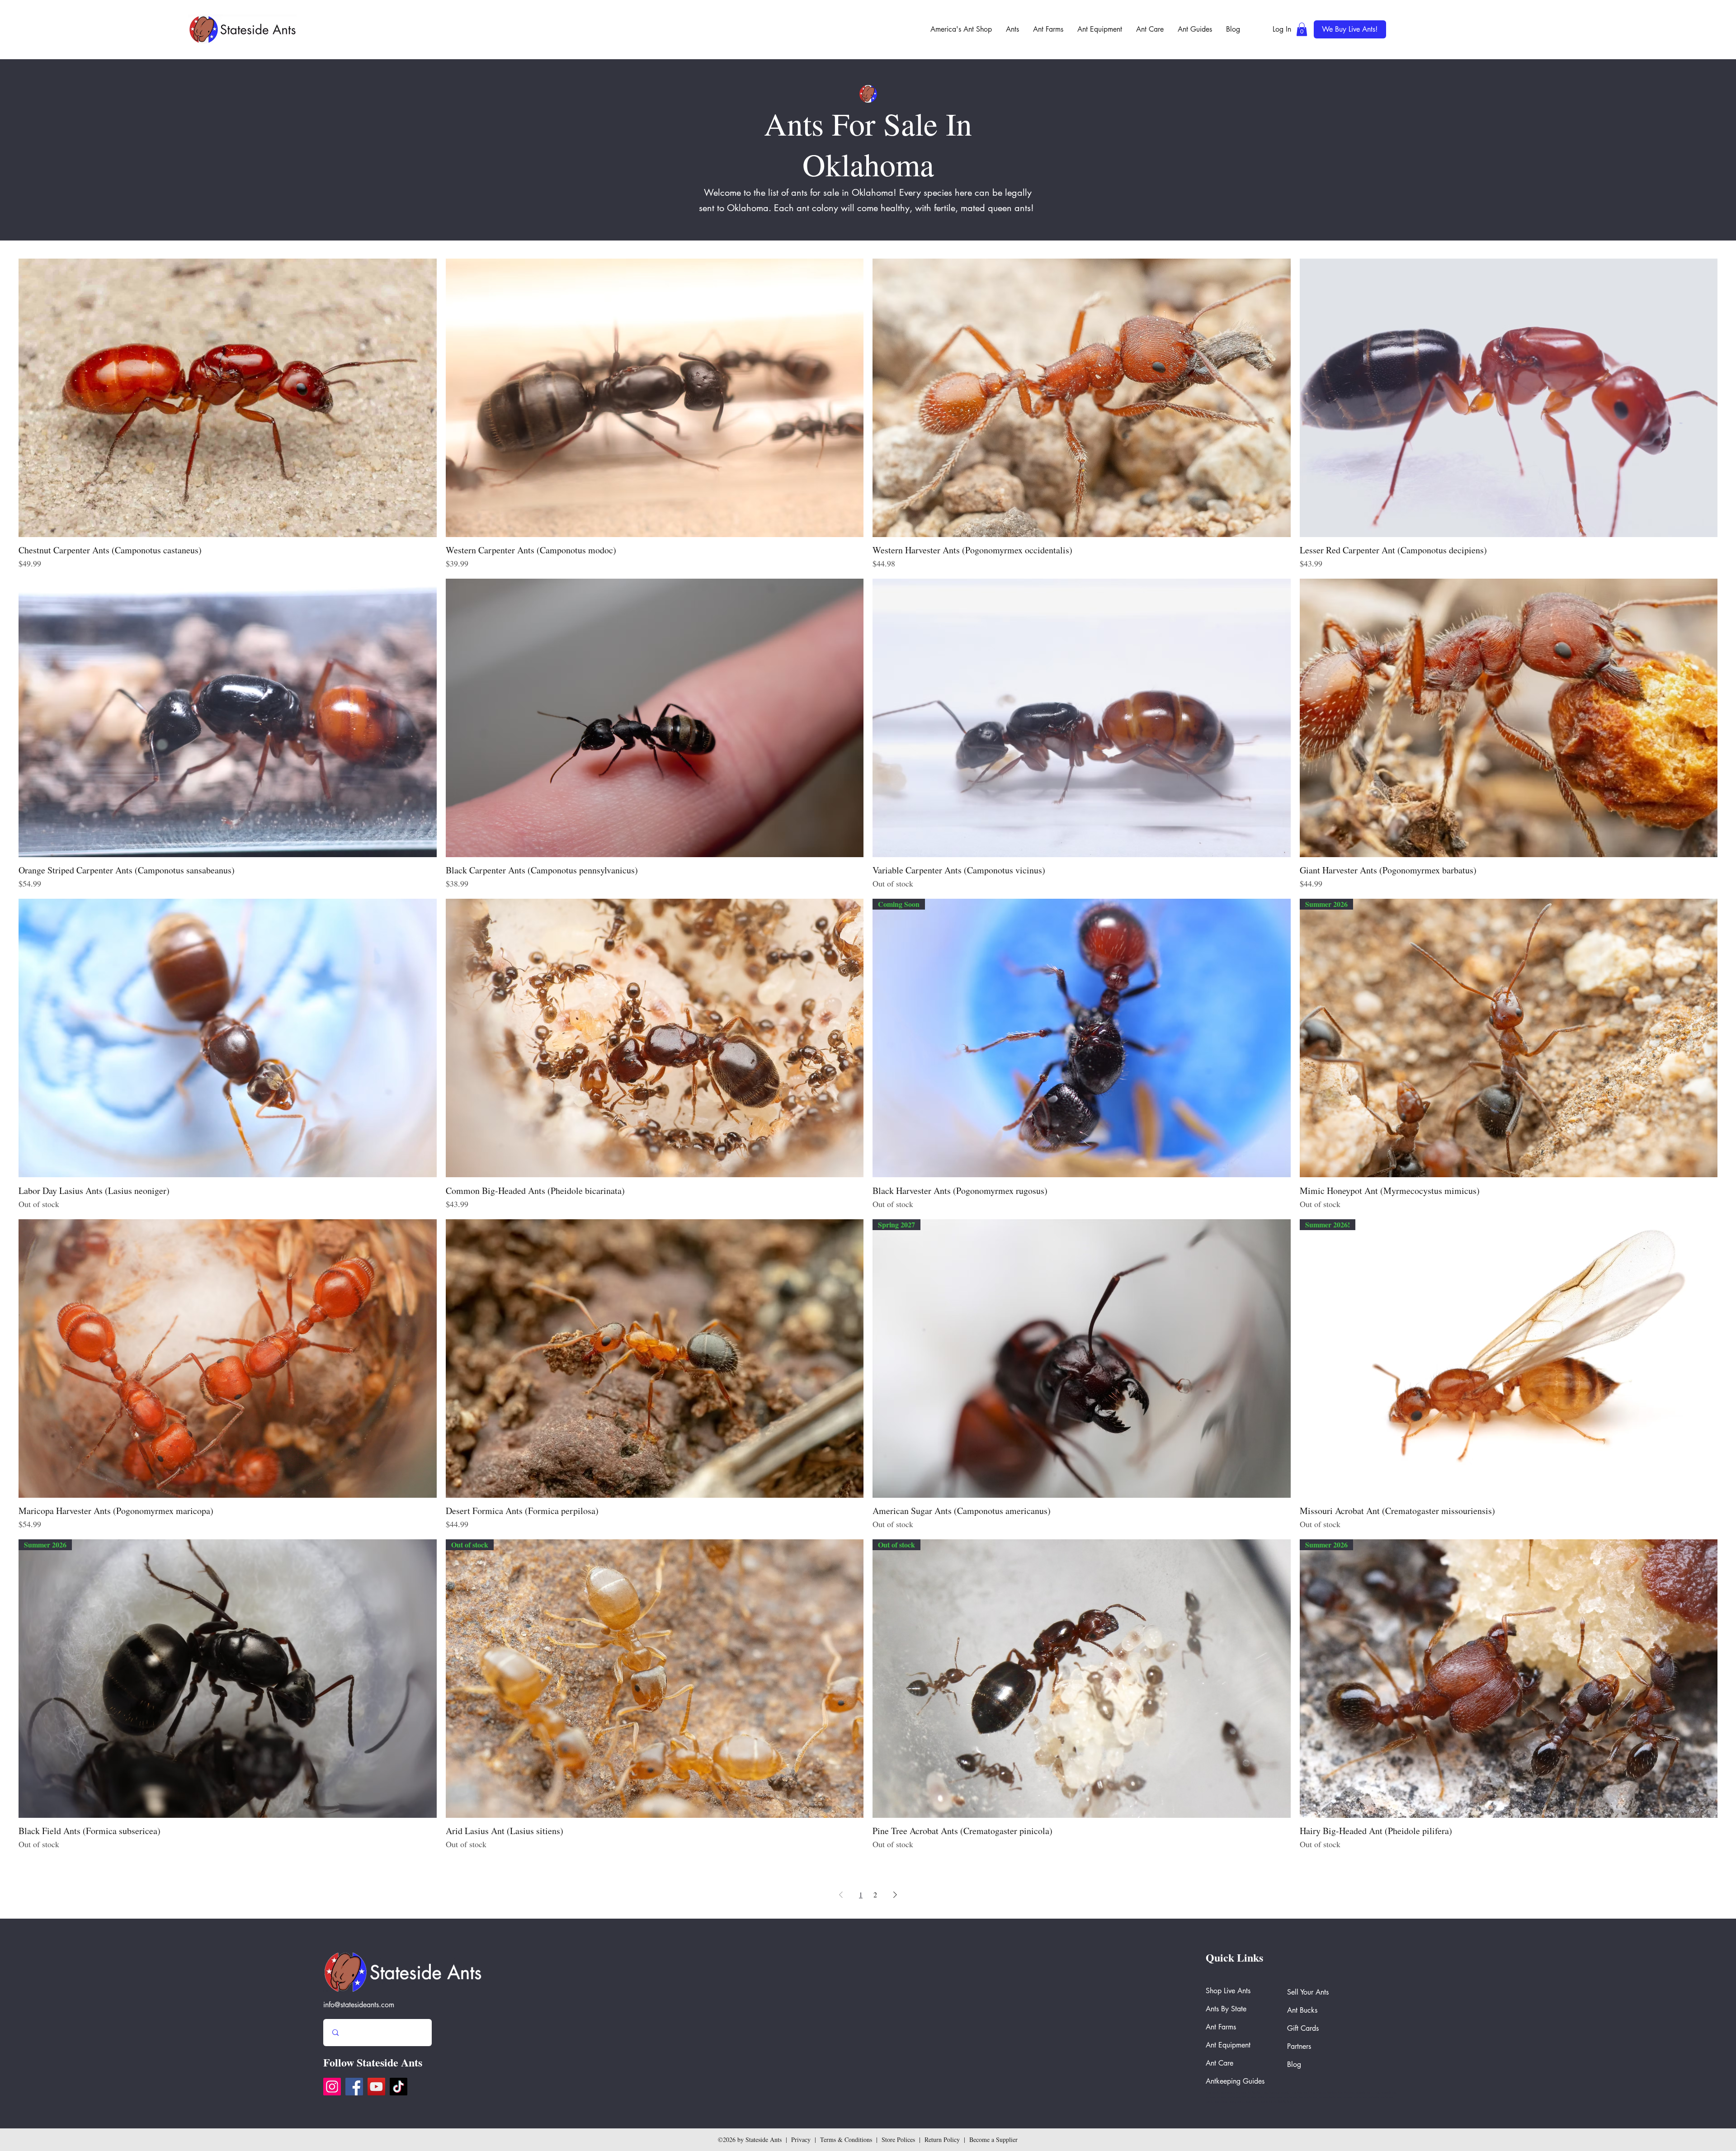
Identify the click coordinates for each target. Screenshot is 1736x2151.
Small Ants (1309, 2093)
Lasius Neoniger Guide (1275, 2093)
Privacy (801, 2139)
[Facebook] (354, 2087)
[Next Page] (895, 1895)
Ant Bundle (1254, 2093)
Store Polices (898, 2139)
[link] (1302, 29)
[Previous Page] (841, 1895)
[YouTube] (376, 2087)
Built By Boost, (1286, 2102)
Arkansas (1241, 2093)
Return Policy (942, 2139)
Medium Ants (1335, 2093)
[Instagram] (332, 2087)
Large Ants (1296, 2093)
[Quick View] (228, 398)
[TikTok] (399, 2087)
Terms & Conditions (846, 2139)
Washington (1227, 2093)
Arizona (1321, 2093)
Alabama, (1349, 2093)
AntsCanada (1212, 2093)
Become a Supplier (993, 2139)
